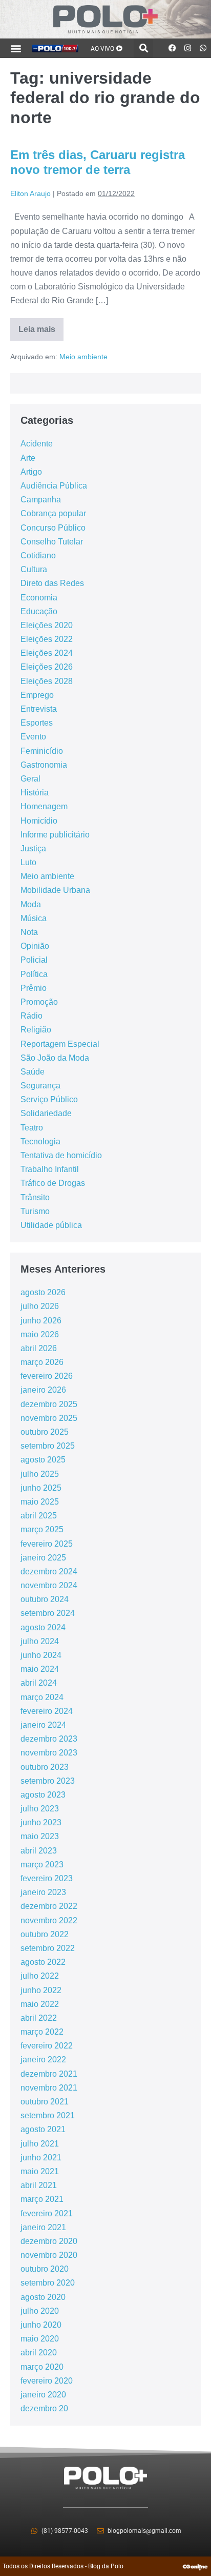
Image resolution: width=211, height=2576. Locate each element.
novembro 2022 (49, 1920)
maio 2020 (40, 2339)
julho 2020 (40, 2311)
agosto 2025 (43, 1460)
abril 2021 (39, 2185)
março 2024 (42, 1697)
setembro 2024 (48, 1613)
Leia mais (41, 326)
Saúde (33, 1072)
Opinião (35, 946)
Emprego (37, 695)
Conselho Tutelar (52, 542)
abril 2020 (39, 2353)
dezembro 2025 (49, 1404)
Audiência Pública (54, 486)
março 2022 (42, 2032)
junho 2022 (41, 1990)
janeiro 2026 (43, 1390)
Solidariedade (46, 1113)
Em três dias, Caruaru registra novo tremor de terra (98, 162)
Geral (30, 779)
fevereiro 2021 (47, 2213)
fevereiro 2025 (47, 1544)
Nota (29, 932)
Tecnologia (40, 1141)
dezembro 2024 (49, 1572)
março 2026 (42, 1362)
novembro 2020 (49, 2255)
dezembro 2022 (49, 1906)
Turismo (35, 1211)
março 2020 (42, 2367)
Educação (39, 611)
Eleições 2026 (47, 667)
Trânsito (35, 1197)
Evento (33, 737)
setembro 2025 (48, 1446)
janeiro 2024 (43, 1725)
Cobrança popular (53, 513)
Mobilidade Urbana (55, 890)
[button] (16, 48)
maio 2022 (40, 2004)
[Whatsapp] (203, 48)
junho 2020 (41, 2325)
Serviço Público (49, 1099)
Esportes (37, 723)
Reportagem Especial (60, 1044)
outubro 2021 (45, 2102)
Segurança (40, 1086)
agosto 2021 (43, 2129)
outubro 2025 (45, 1432)
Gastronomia (44, 765)
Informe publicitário (55, 835)
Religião (36, 1030)
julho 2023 (40, 1809)
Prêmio (34, 988)
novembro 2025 (49, 1418)
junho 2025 (41, 1488)
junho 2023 (41, 1822)
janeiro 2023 (43, 1892)
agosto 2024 (43, 1627)
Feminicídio (42, 751)
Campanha (41, 500)
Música (34, 918)
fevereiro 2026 (47, 1376)
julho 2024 (40, 1641)
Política (34, 974)
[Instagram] (188, 48)
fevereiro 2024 (47, 1711)
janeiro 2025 (43, 1558)
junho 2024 (41, 1655)
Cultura (34, 569)
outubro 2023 (45, 1767)
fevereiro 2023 (47, 1878)
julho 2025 (40, 1474)
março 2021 (42, 2199)
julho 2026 (40, 1306)
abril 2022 (39, 2018)
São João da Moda (55, 1058)
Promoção (39, 1002)
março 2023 (42, 1865)
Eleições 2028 (47, 681)
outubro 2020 (45, 2269)
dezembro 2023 (49, 1739)
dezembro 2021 (49, 2074)
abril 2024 (39, 1683)
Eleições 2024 (47, 653)
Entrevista (39, 709)
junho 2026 (41, 1321)
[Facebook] (173, 48)
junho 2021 (41, 2158)
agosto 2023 (43, 1795)
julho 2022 (40, 1976)
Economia (39, 598)
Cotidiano (38, 555)
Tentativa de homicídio (61, 1155)
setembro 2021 (48, 2115)
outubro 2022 (45, 1934)
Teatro (32, 1128)
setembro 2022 (48, 1948)
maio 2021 (40, 2171)
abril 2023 (39, 1851)
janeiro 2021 (43, 2227)
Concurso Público (53, 528)
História (35, 793)
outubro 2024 (45, 1599)
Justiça (33, 848)
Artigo (31, 472)
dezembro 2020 (49, 2241)
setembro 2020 (48, 2283)
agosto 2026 (43, 1292)
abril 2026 (39, 1348)
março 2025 (42, 1529)
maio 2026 (40, 1334)
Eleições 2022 (47, 639)
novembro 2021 (49, 2088)
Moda (31, 904)
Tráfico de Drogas (53, 1183)
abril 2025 (39, 1516)
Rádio (31, 1016)
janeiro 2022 (43, 2060)
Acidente (37, 444)
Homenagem (44, 806)
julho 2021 (40, 2144)
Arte (28, 458)
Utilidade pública (51, 1225)
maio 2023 (40, 1836)
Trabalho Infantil (50, 1169)
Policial (34, 960)
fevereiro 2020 (47, 2381)
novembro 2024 (49, 1585)
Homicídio (39, 821)
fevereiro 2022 (47, 2046)
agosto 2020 (43, 2297)
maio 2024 (40, 1669)
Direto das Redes (52, 583)
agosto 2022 (43, 1962)
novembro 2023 (49, 1753)
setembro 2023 (48, 1781)
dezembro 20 (44, 2408)
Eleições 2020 (47, 625)
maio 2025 (40, 1502)
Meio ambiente (83, 357)
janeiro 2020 (43, 2395)
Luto (28, 862)
